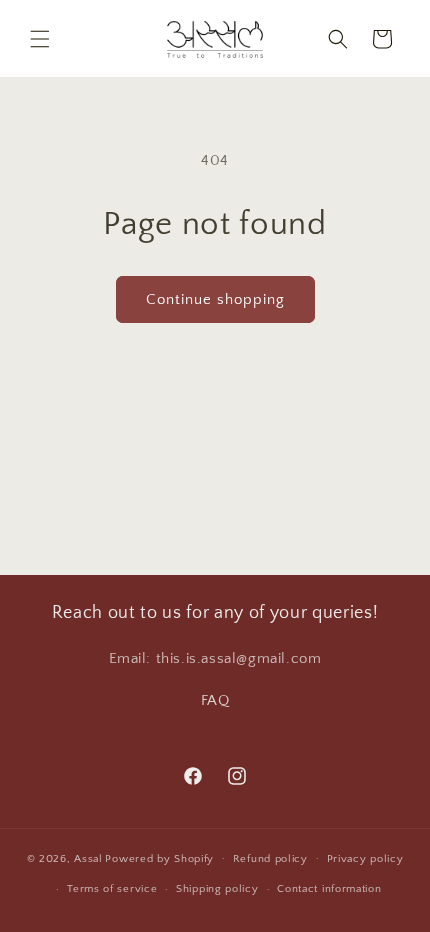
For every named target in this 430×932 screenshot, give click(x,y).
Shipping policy (217, 889)
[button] (40, 39)
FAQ (215, 700)
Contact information (329, 889)
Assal (88, 858)
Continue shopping (215, 299)
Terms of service (112, 889)
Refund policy (270, 859)
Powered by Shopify (159, 858)
